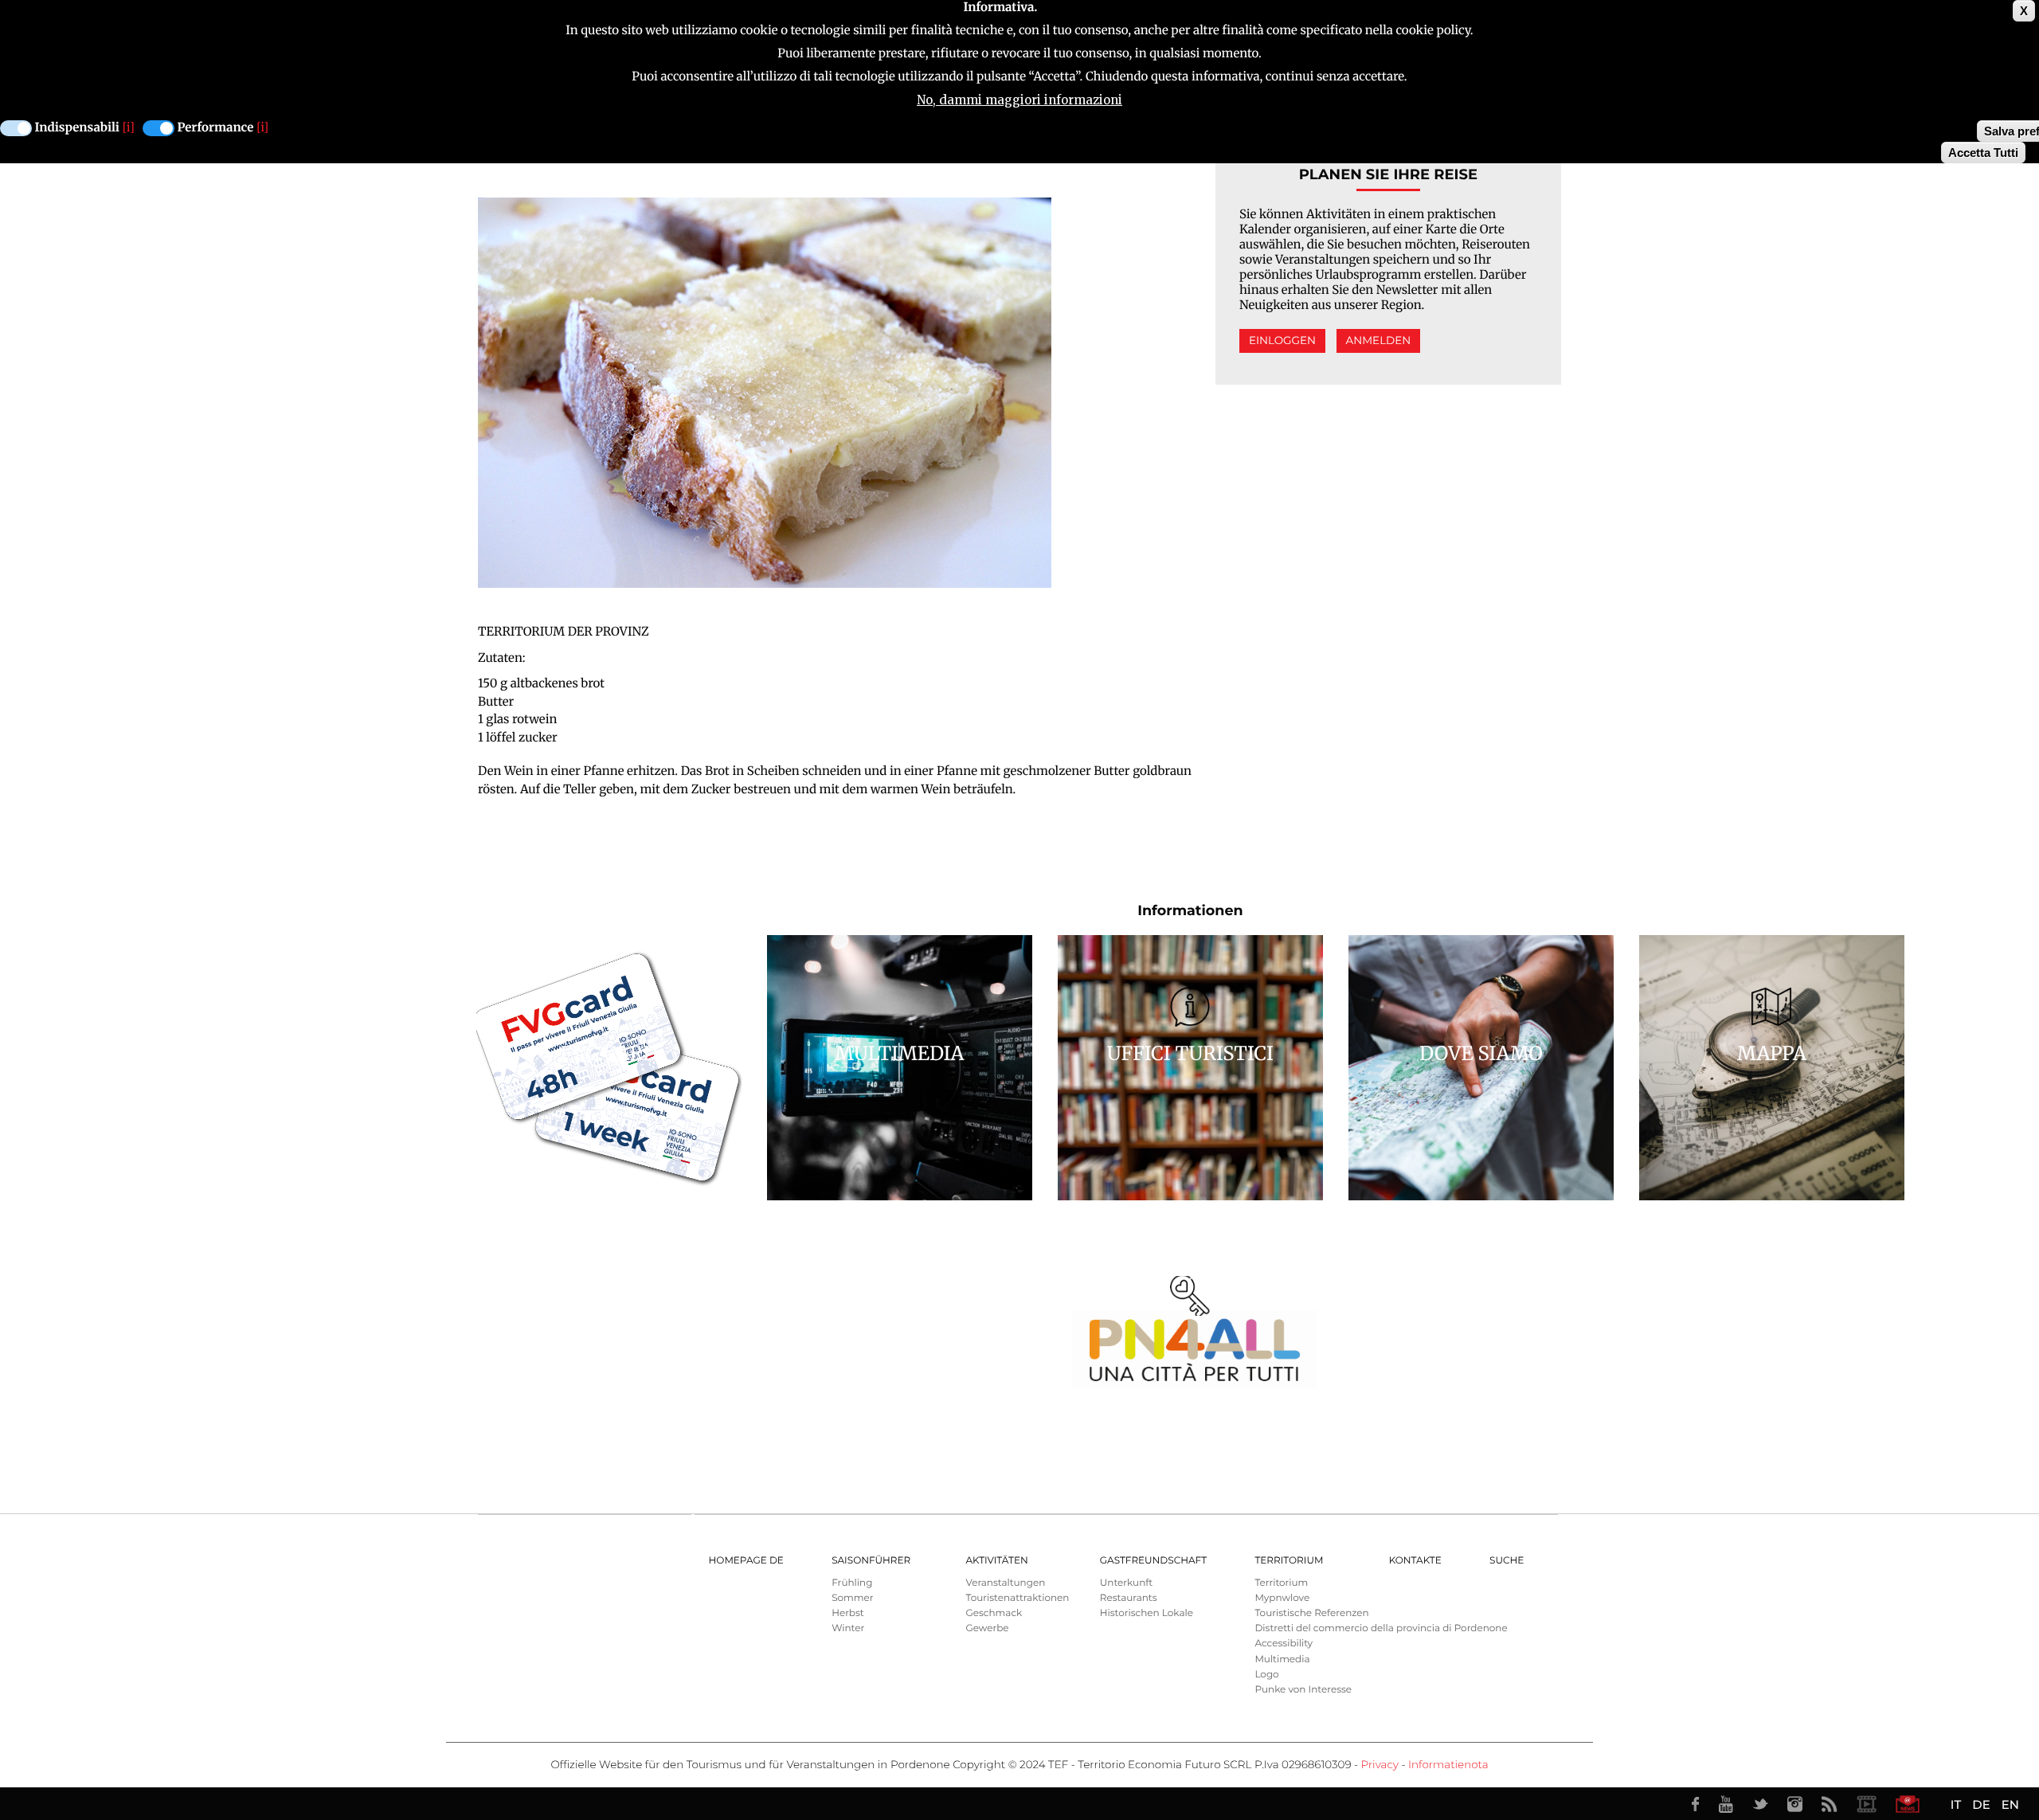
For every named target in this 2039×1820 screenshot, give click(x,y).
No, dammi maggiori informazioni (1019, 100)
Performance (216, 128)
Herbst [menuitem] (848, 1613)
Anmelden (1379, 341)
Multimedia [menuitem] (1282, 1660)
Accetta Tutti (1983, 153)
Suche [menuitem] (1507, 1561)
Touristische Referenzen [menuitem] (1311, 1613)
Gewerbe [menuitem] (987, 1628)
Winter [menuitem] (848, 1628)
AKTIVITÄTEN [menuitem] (996, 1561)
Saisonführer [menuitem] (871, 1561)
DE (1981, 1804)
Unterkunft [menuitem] (1126, 1583)
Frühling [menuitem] (852, 1583)
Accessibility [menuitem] (1284, 1644)
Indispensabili (77, 128)
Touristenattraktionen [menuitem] (1017, 1598)
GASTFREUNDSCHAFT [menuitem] (1153, 1561)
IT (1956, 1804)
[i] (129, 128)
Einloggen (1282, 341)
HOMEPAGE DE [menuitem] (746, 1561)
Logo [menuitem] (1266, 1675)
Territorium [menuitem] (1289, 1561)
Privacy (1380, 1765)
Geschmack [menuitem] (994, 1613)
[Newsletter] (1908, 1804)
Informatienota (1448, 1765)
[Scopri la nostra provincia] (1866, 1804)
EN (2010, 1804)
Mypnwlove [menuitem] (1282, 1598)
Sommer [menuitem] (852, 1598)
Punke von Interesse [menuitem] (1303, 1690)
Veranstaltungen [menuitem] (1005, 1583)
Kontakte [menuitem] (1415, 1561)
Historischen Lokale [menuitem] (1147, 1613)
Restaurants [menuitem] (1129, 1598)
